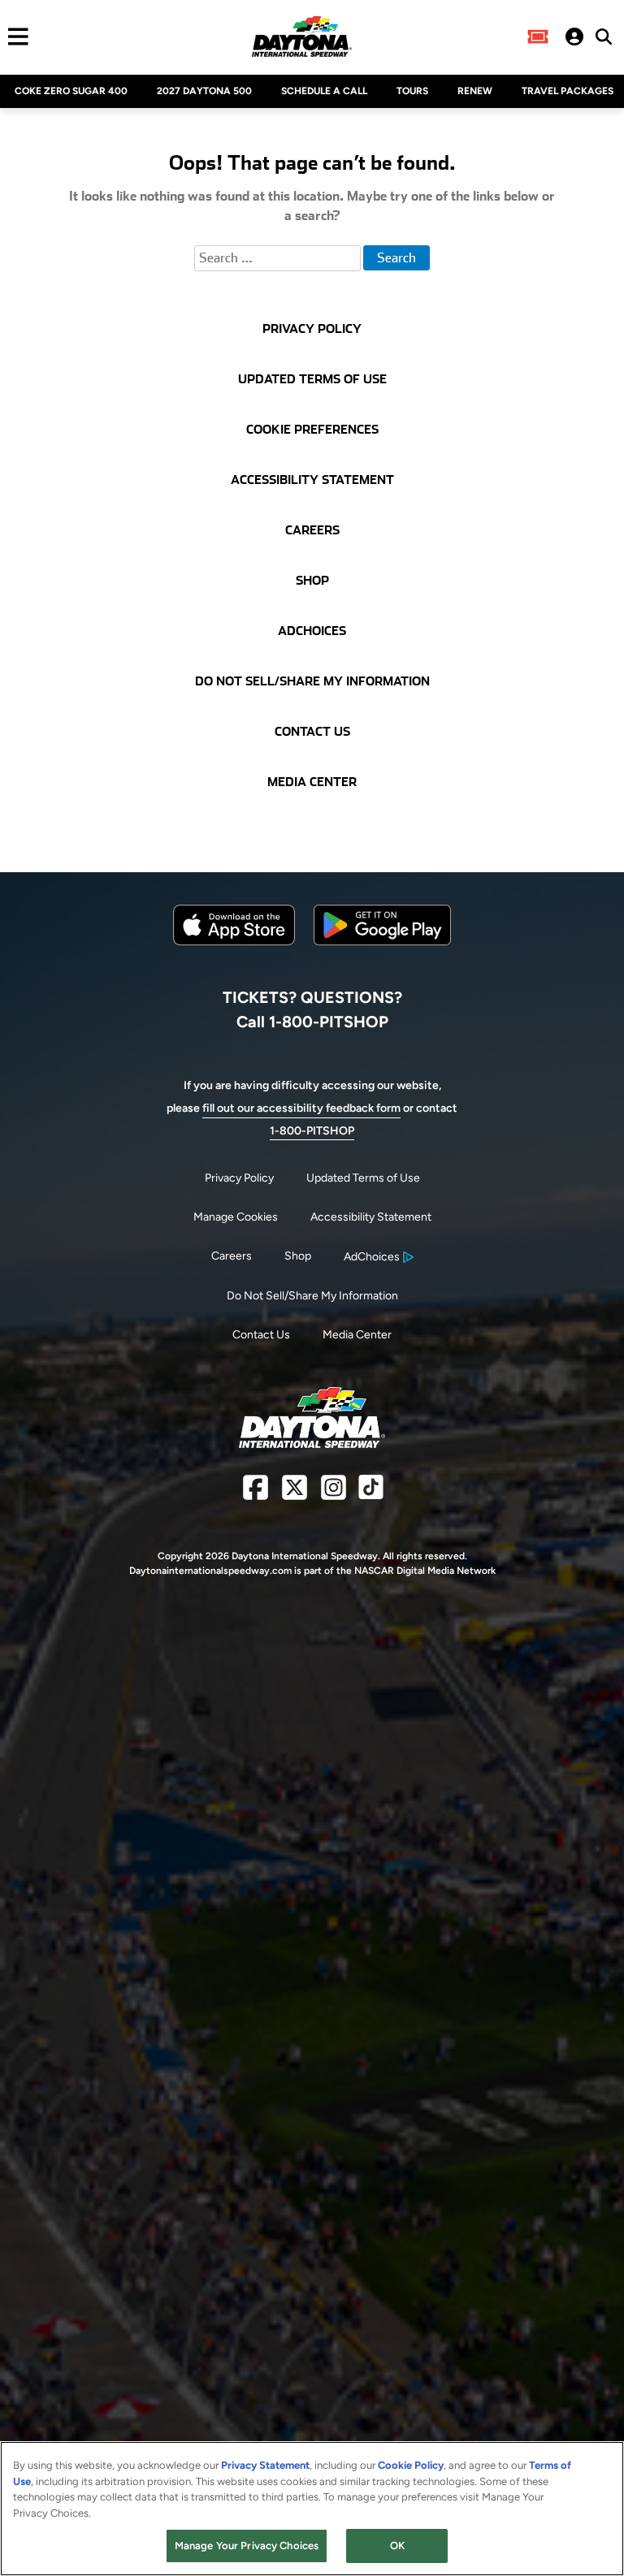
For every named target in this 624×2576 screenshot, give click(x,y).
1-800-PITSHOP (312, 1131)
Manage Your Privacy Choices (247, 2546)
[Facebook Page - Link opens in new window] (256, 1494)
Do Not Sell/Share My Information (312, 1296)
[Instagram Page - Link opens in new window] (334, 1494)
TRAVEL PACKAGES (568, 91)
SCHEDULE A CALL (324, 91)
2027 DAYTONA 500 (204, 91)
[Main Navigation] (14, 37)
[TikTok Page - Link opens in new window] (371, 1494)
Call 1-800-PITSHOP (312, 1022)
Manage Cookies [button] (236, 1217)
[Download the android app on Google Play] (382, 958)
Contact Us (261, 1335)
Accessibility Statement (371, 1217)
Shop (298, 1256)
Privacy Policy (239, 1178)
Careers (232, 1256)
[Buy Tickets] (538, 37)
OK (397, 2546)
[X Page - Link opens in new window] (295, 1494)
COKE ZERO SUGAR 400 (71, 91)
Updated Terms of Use (363, 1178)
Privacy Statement (265, 2465)
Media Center (357, 1335)
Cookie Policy (411, 2465)
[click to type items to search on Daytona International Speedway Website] (604, 37)
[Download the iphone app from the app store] (234, 942)
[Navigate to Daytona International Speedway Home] (302, 37)
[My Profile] (574, 37)
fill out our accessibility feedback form (301, 1108)
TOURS (412, 91)
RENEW (475, 91)
